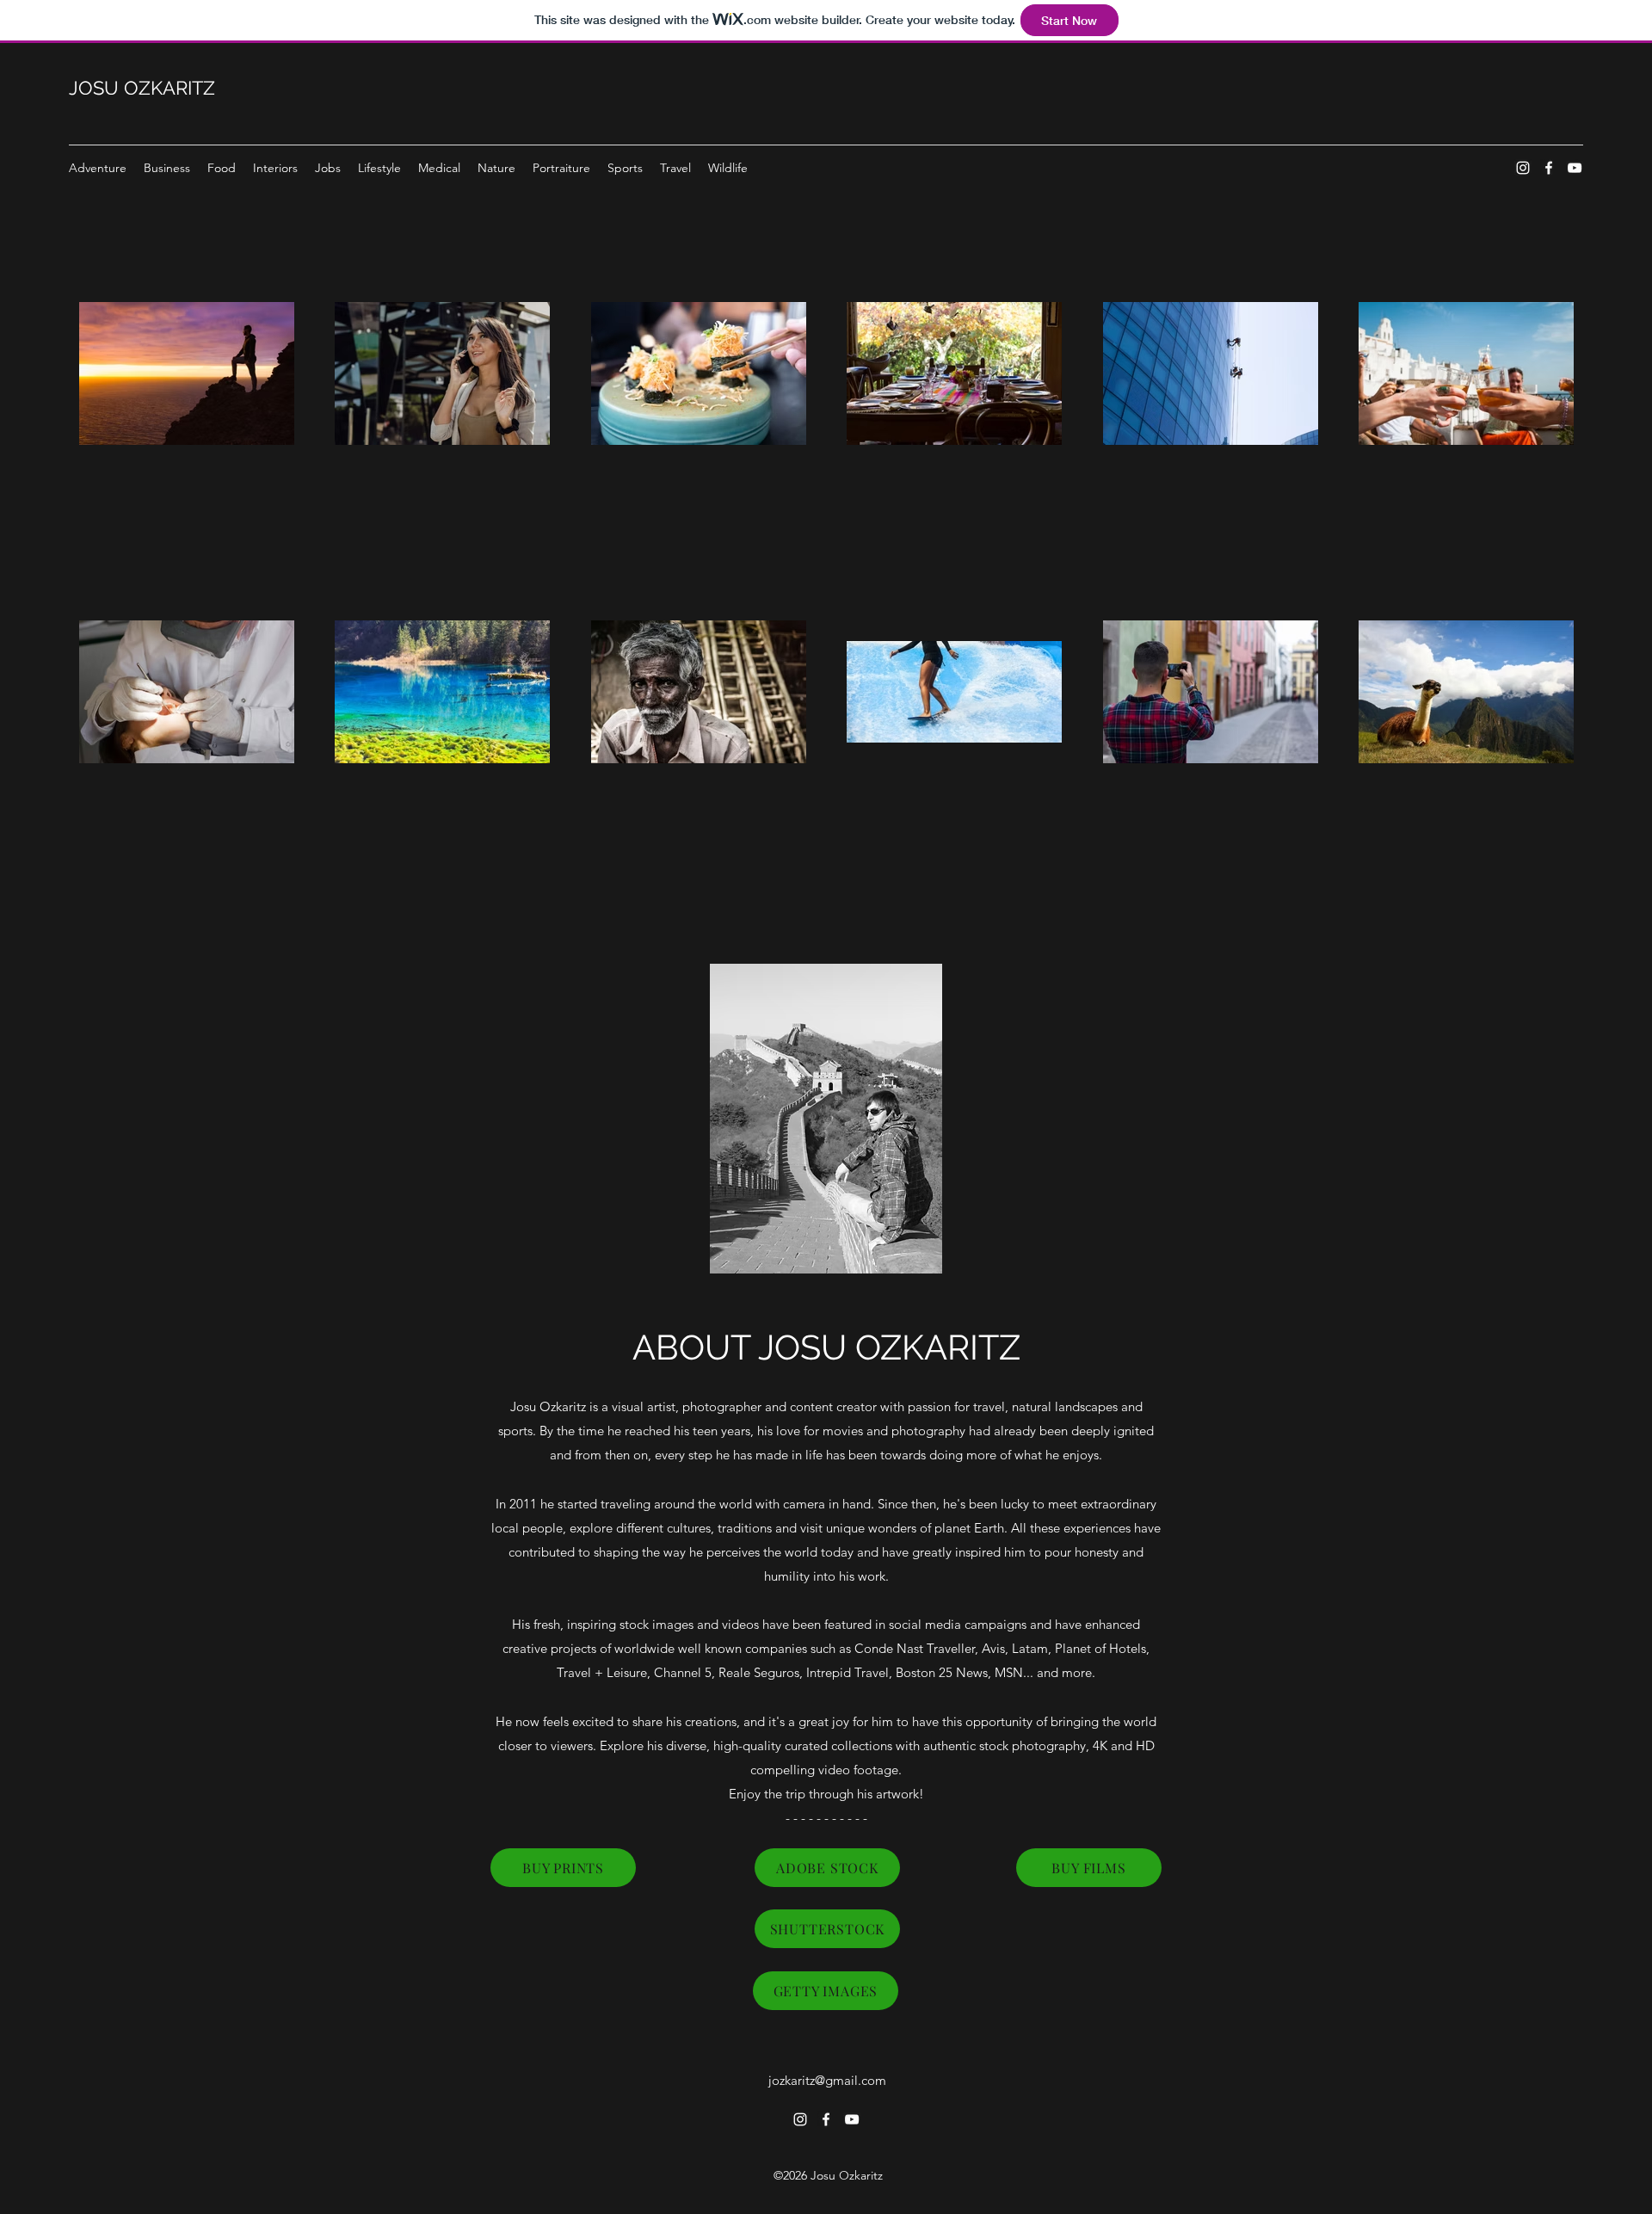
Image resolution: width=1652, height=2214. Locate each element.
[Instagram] (1523, 168)
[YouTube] (1575, 168)
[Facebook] (1549, 168)
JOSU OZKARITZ (142, 88)
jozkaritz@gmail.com (827, 2080)
